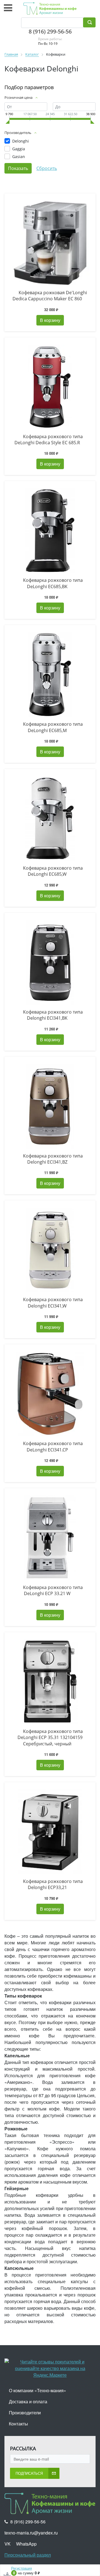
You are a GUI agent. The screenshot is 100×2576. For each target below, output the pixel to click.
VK (7, 2544)
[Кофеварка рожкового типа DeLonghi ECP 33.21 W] (50, 1538)
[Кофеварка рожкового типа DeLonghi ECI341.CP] (50, 1394)
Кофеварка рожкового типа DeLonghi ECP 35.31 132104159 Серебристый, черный (50, 1737)
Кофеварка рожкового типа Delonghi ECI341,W (53, 1303)
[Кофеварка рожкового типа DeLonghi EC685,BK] (50, 531)
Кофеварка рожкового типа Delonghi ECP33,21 (53, 1884)
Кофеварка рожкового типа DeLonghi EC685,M (53, 727)
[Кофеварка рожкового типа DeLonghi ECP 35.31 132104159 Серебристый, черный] (50, 1682)
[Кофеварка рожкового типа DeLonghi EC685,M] (50, 675)
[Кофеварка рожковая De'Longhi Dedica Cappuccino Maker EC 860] (50, 243)
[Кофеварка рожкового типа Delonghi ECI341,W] (50, 1250)
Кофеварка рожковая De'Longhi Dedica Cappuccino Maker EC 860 (50, 296)
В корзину (50, 320)
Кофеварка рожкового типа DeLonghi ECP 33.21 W (53, 1590)
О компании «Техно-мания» (37, 2390)
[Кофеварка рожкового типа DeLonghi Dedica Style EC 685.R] (50, 387)
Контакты (18, 2424)
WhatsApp (26, 2544)
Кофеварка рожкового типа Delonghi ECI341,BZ (53, 1159)
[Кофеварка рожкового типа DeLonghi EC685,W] (50, 818)
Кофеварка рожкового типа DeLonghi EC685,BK (53, 583)
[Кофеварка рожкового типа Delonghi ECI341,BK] (50, 962)
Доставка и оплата (28, 2401)
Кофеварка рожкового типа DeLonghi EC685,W (53, 871)
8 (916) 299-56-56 (50, 31)
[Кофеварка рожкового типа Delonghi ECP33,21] (50, 1832)
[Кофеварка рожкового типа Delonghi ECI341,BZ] (50, 1106)
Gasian (19, 157)
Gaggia (19, 149)
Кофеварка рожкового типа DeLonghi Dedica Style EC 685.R (49, 440)
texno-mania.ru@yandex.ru (31, 2533)
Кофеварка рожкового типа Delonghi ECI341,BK (53, 1015)
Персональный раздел (28, 2555)
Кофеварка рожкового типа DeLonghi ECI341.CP (53, 1446)
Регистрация (22, 2568)
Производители (25, 2413)
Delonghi (21, 141)
